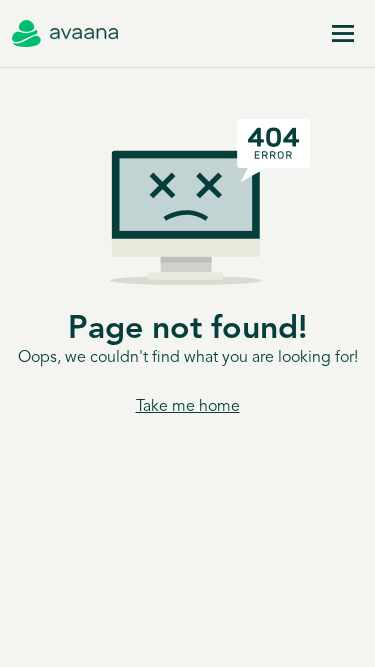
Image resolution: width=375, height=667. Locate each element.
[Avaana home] (65, 34)
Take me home (188, 407)
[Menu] (343, 34)
